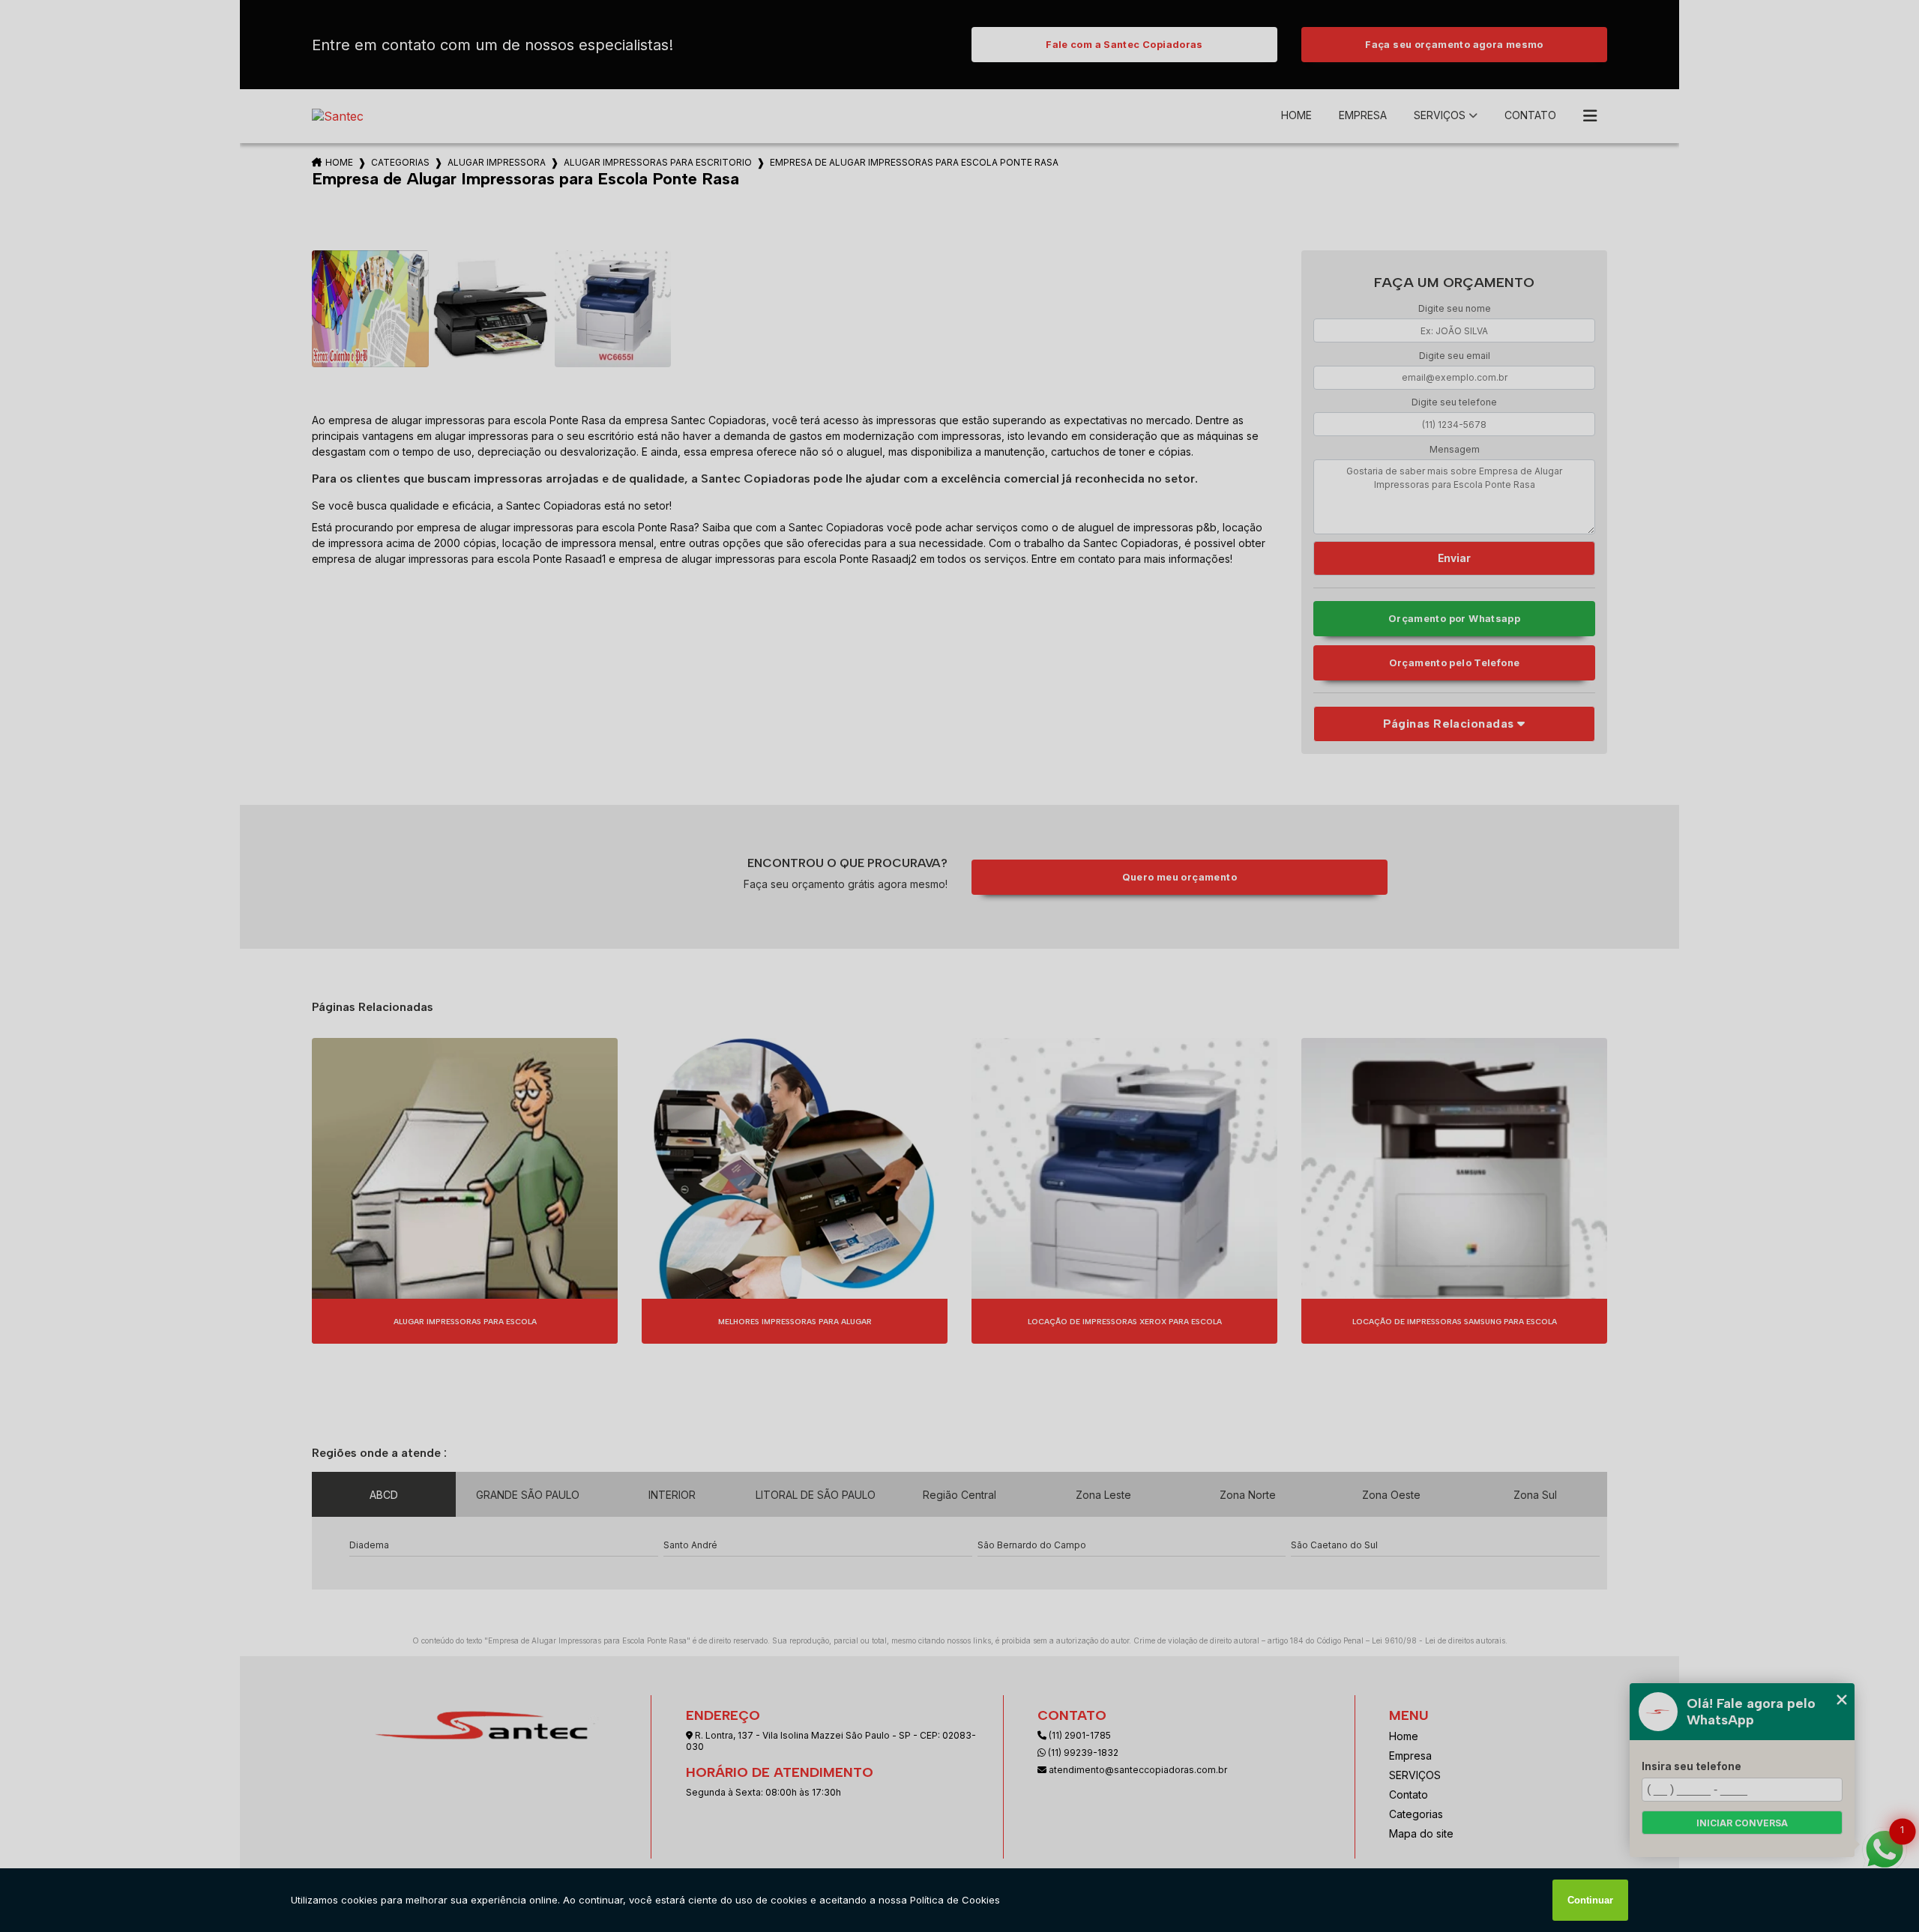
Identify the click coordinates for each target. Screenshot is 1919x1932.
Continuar (1590, 1900)
